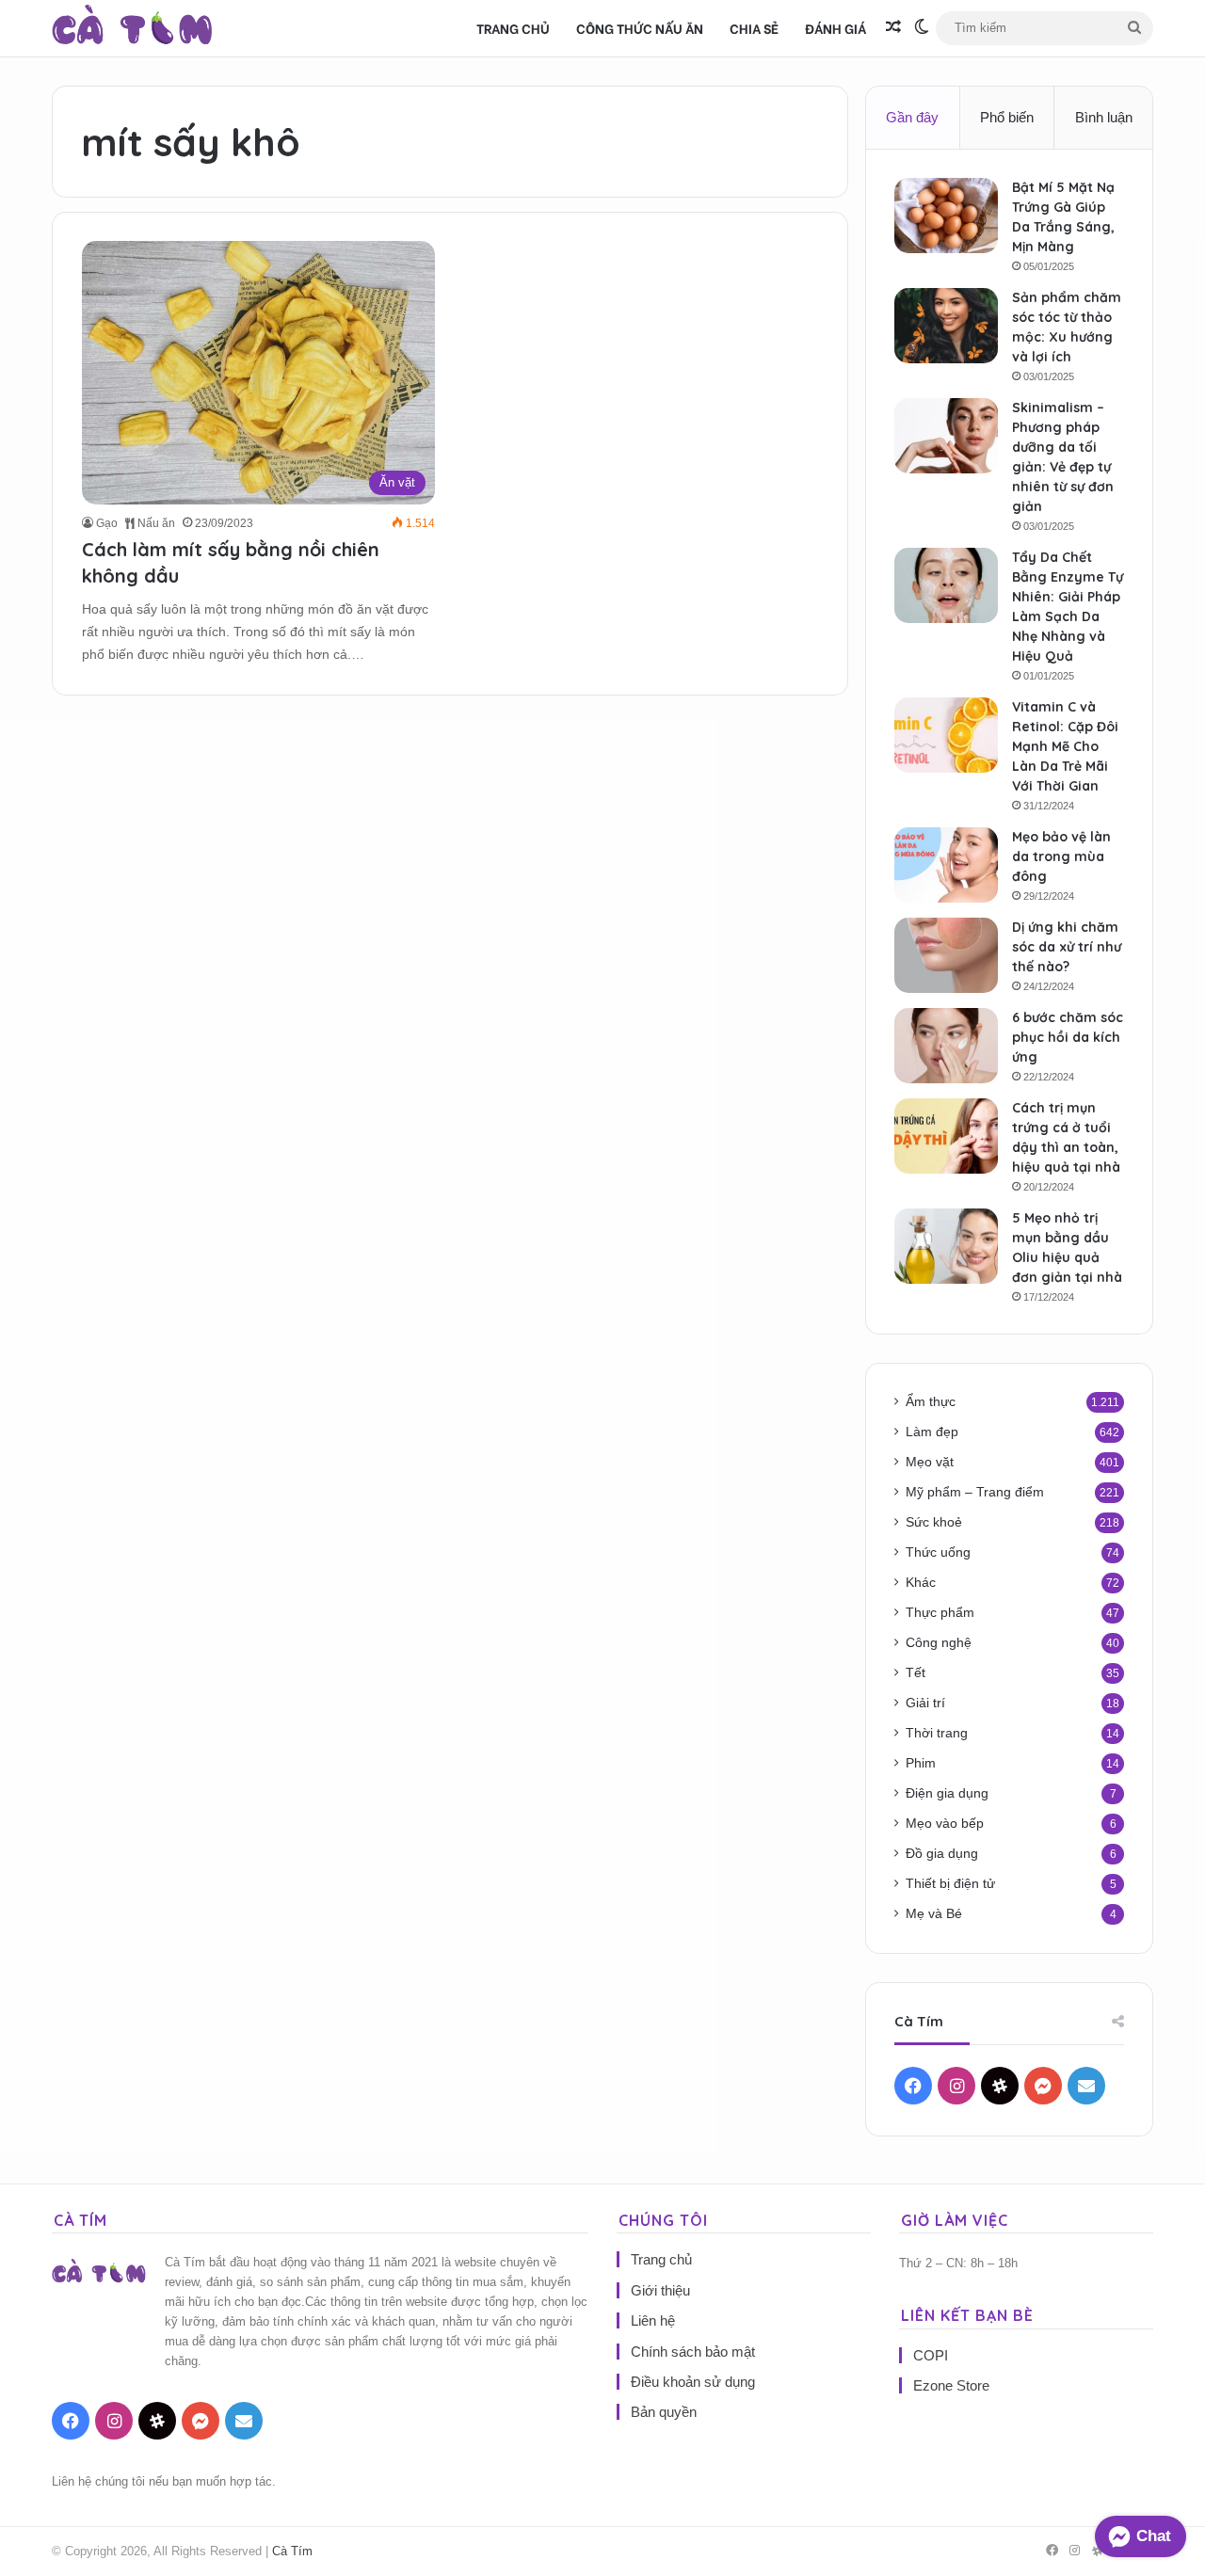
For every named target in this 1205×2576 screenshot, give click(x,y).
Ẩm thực (931, 1402)
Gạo (107, 523)
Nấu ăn (155, 523)
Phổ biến (1007, 117)
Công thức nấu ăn (640, 28)
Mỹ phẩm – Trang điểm (975, 1492)
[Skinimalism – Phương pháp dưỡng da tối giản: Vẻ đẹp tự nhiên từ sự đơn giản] (946, 436)
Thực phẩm (940, 1613)
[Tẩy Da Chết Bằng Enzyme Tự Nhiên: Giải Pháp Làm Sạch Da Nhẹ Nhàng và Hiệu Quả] (946, 585)
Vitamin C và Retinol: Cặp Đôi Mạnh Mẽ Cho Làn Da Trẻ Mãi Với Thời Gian (1065, 746)
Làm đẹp (932, 1432)
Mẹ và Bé (934, 1914)
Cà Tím (292, 2551)
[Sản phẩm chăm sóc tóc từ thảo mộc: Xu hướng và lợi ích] (946, 326)
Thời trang (937, 1733)
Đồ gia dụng (942, 1854)
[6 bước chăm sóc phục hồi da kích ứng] (946, 1046)
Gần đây (912, 117)
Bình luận (1104, 117)
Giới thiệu (660, 2290)
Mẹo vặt (930, 1462)
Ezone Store (951, 2385)
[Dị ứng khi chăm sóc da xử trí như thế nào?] (946, 955)
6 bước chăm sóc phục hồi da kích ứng (1068, 1037)
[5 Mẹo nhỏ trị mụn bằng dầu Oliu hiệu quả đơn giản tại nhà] (946, 1246)
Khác (921, 1583)
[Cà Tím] (132, 28)
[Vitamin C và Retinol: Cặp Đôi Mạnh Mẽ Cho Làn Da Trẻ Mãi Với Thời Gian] (946, 735)
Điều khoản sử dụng (693, 2382)
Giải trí (925, 1703)
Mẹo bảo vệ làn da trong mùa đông (1061, 856)
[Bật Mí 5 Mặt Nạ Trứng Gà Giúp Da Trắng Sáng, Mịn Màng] (946, 216)
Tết (916, 1673)
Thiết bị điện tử (950, 1884)
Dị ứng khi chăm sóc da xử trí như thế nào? (1067, 947)
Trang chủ (513, 28)
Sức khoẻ (934, 1522)
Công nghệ (939, 1643)
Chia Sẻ (754, 28)
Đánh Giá (835, 28)
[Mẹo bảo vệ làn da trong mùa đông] (946, 865)
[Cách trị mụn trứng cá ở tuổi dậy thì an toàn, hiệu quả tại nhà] (946, 1136)
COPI (931, 2355)
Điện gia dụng (947, 1793)
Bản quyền (664, 2412)
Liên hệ (653, 2320)
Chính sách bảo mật (693, 2352)
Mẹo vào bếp (945, 1824)
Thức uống (938, 1552)
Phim (921, 1763)
